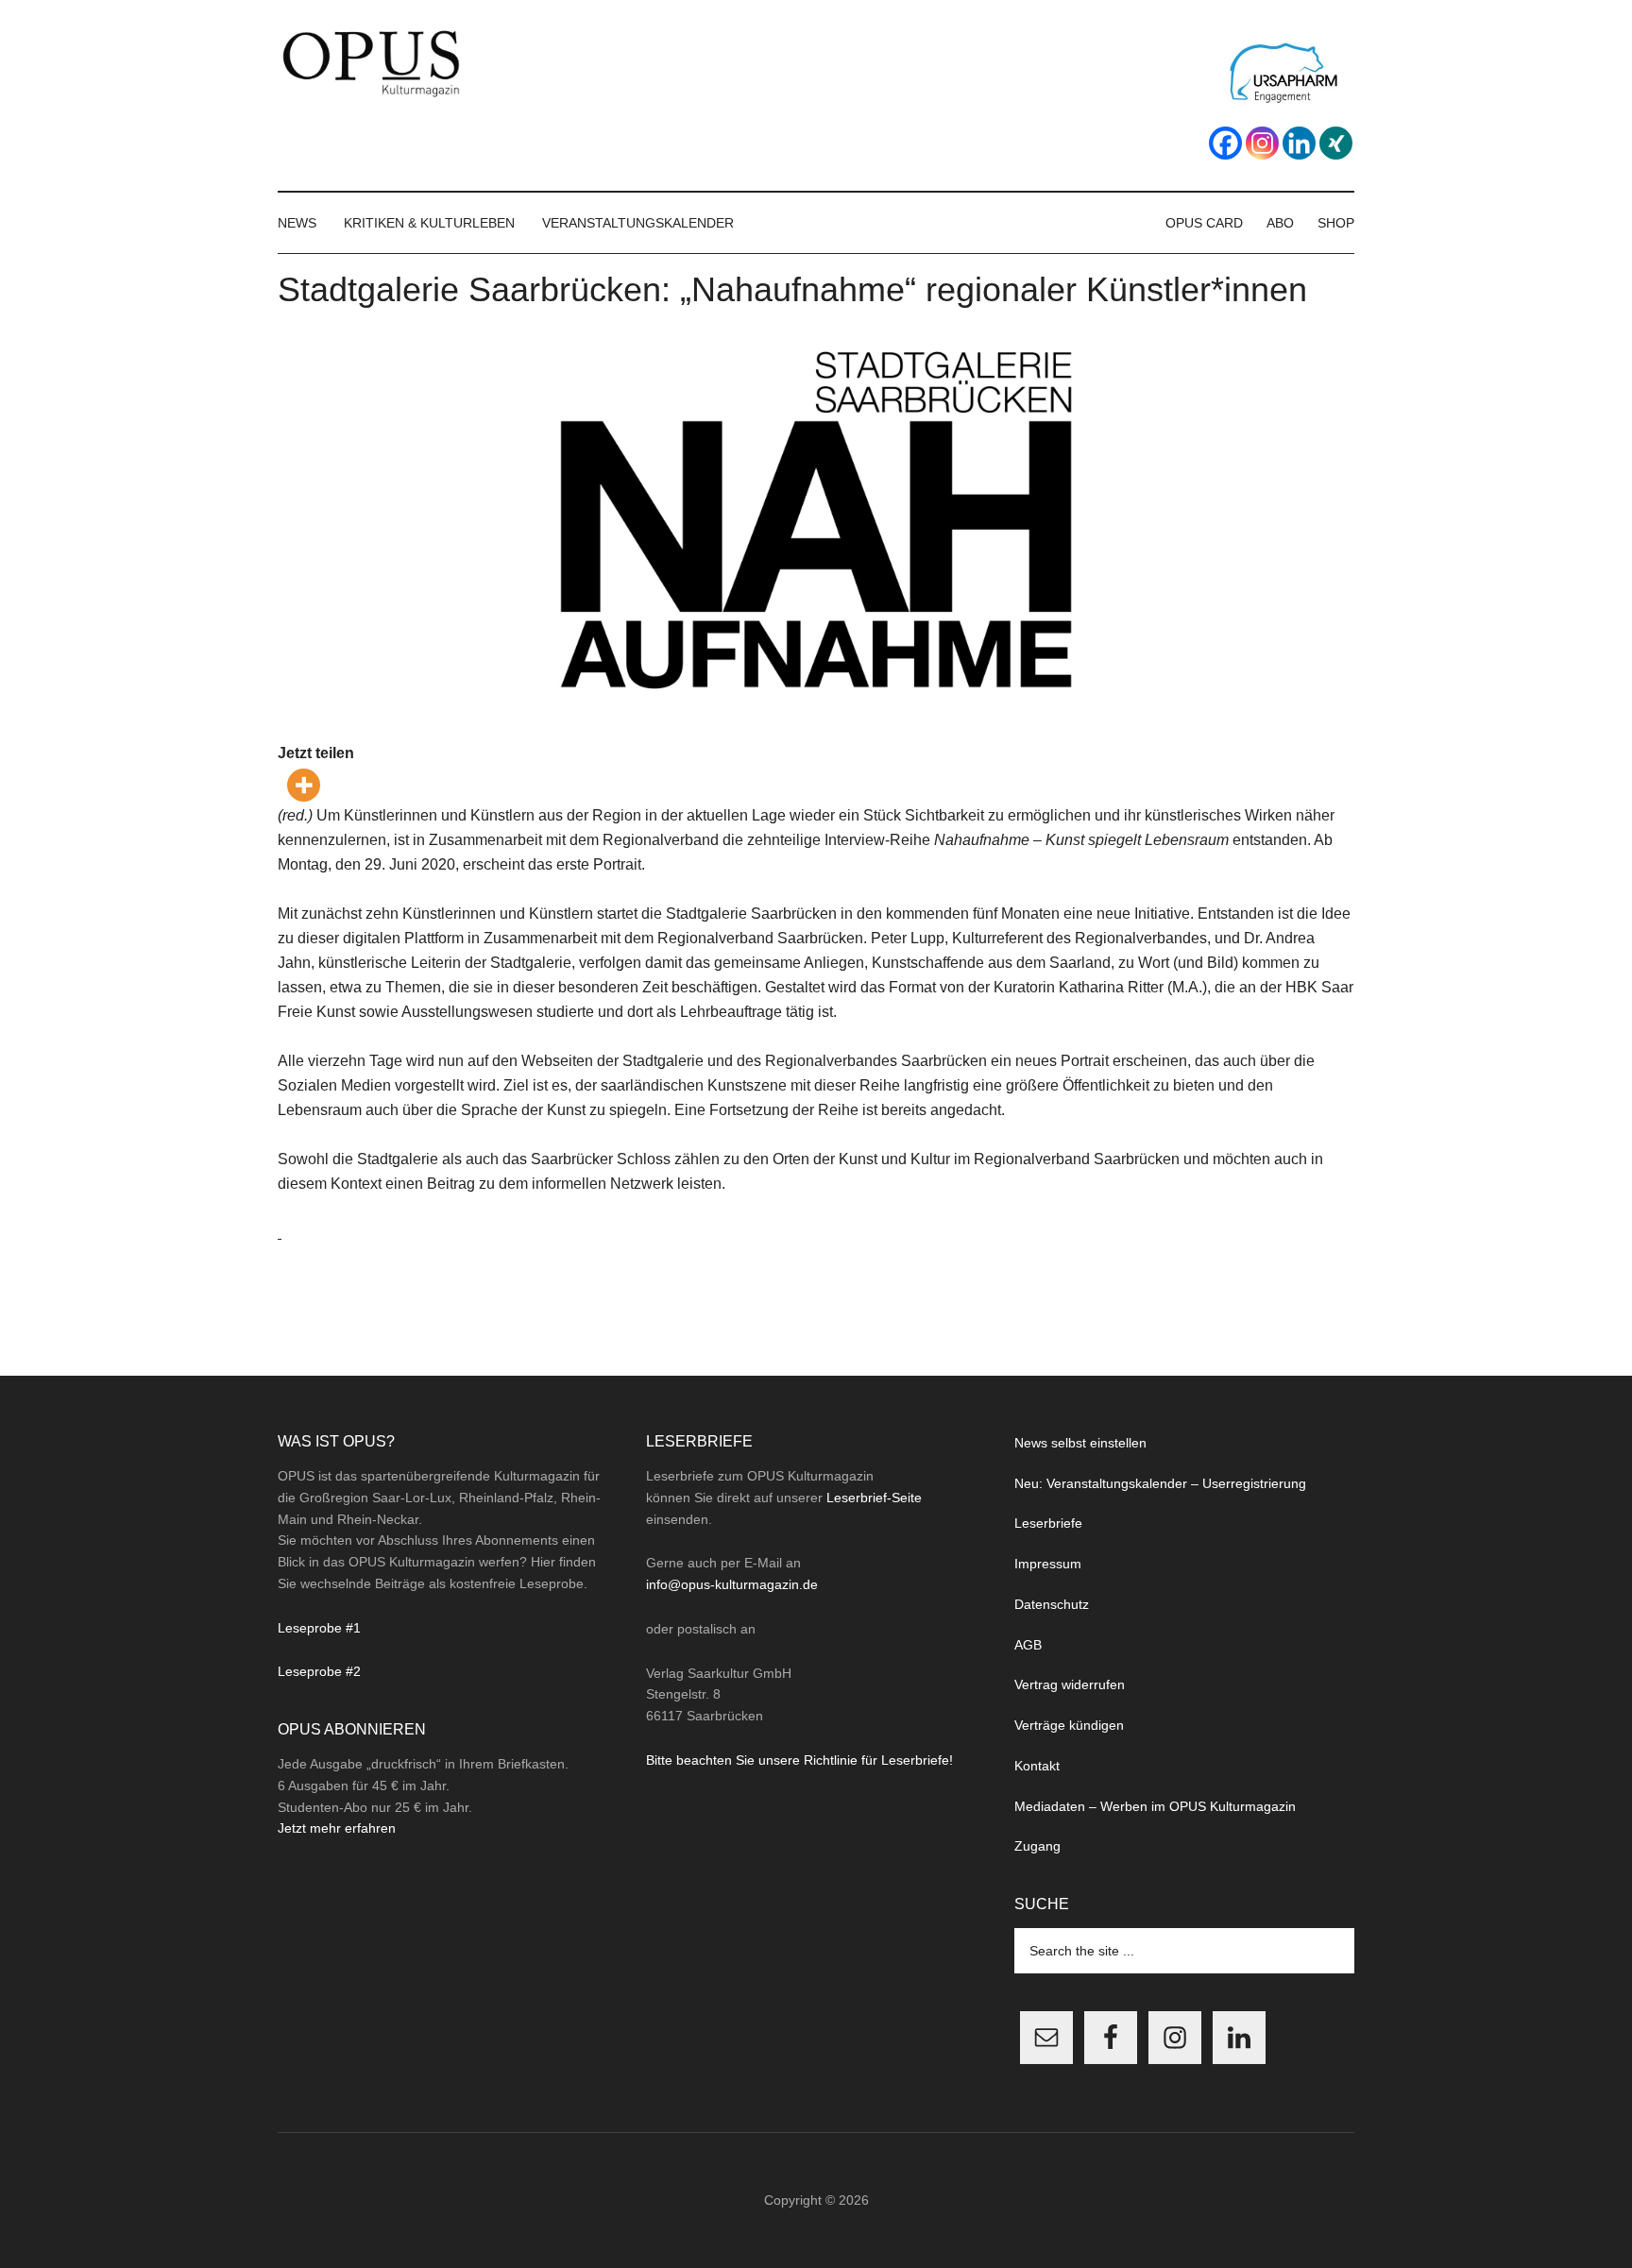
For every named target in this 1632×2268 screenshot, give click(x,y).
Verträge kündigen (1069, 1725)
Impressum (1048, 1564)
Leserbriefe (1048, 1523)
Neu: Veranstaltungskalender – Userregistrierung (1160, 1483)
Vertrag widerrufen (1070, 1684)
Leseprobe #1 (319, 1628)
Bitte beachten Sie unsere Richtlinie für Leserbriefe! (799, 1760)
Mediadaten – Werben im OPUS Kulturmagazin (1155, 1806)
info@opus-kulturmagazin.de (732, 1584)
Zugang (1037, 1846)
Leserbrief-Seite (874, 1498)
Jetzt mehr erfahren (337, 1828)
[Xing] (1336, 143)
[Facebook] (1225, 143)
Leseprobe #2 (319, 1671)
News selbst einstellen (1080, 1443)
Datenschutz (1052, 1604)
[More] (304, 785)
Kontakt (1037, 1766)
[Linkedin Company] (1299, 143)
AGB (1028, 1645)
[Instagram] (1262, 143)
